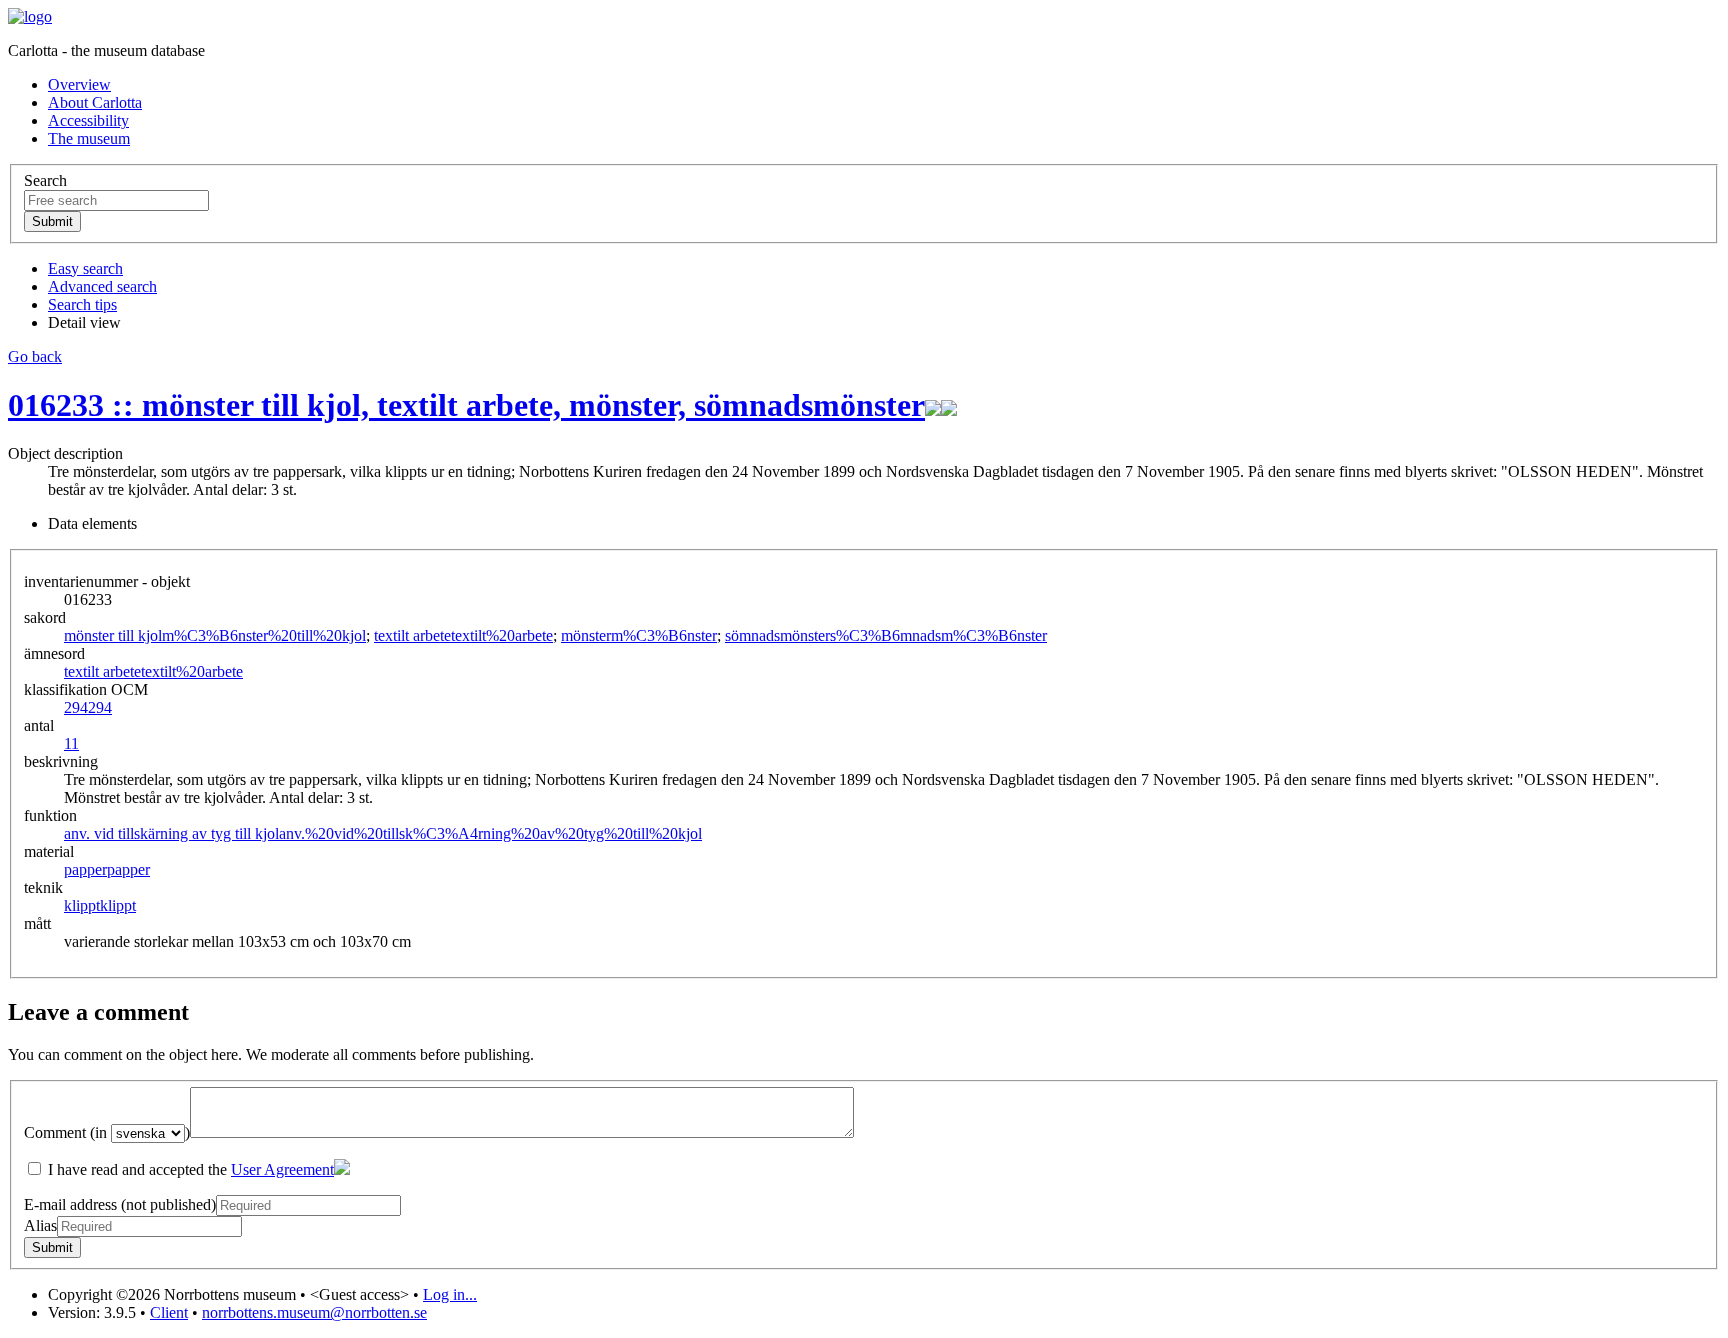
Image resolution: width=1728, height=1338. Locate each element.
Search (45, 180)
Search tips (82, 304)
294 (88, 707)
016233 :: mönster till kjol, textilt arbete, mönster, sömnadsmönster (466, 405)
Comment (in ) (107, 1132)
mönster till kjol (215, 635)
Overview (79, 84)
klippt (100, 905)
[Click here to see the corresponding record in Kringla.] (949, 405)
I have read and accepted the (189, 1169)
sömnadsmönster (886, 635)
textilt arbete (463, 635)
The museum (89, 138)
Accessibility (88, 120)
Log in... (450, 1294)
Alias (40, 1225)
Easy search (85, 268)
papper (107, 869)
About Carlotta (95, 102)
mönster (639, 635)
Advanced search (102, 286)
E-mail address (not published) (120, 1204)
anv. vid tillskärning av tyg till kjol (383, 833)
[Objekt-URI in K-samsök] (933, 405)
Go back (35, 356)
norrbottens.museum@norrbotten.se (314, 1312)
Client (169, 1312)
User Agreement (282, 1169)
